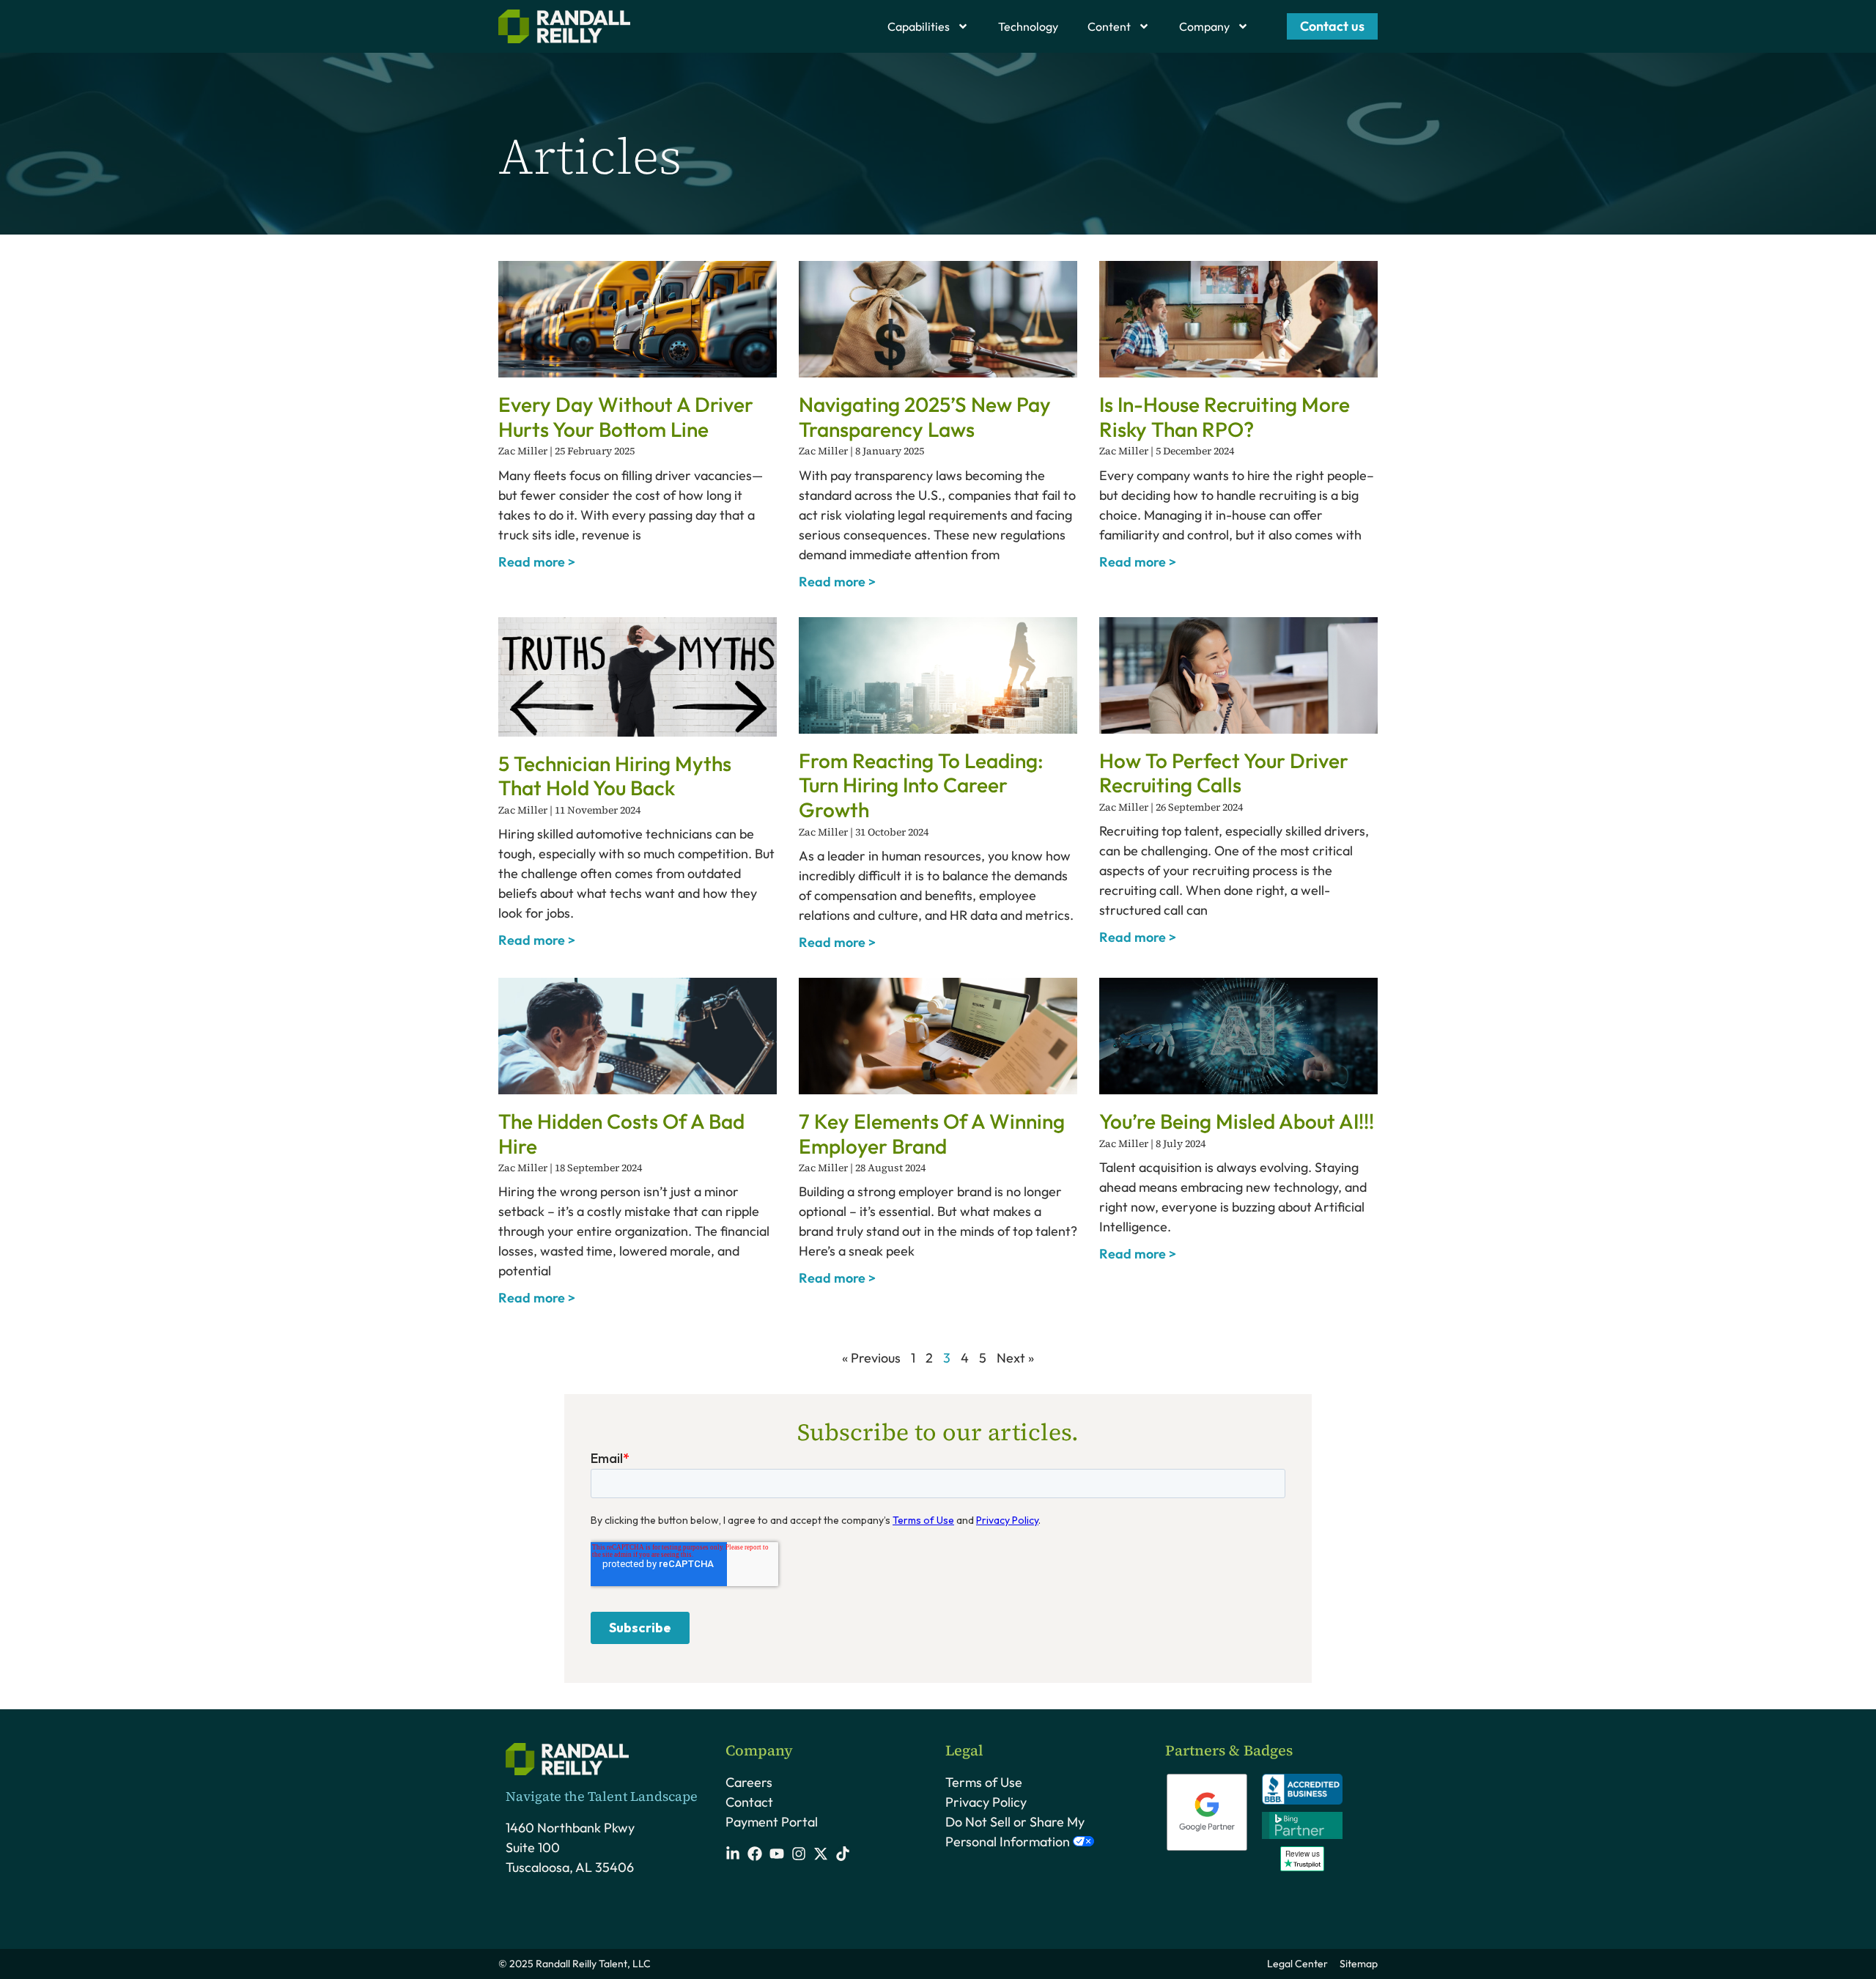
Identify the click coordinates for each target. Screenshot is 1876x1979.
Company (1204, 26)
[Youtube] (777, 1854)
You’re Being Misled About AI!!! (1237, 1121)
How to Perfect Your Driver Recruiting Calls (1224, 773)
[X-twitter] (821, 1854)
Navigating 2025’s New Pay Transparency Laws (925, 417)
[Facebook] (755, 1854)
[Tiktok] (843, 1854)
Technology (1028, 26)
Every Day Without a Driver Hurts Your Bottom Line (626, 417)
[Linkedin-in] (733, 1854)
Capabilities (919, 26)
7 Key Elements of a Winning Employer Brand (932, 1134)
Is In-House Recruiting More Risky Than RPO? (1225, 417)
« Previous (871, 1358)
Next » (1015, 1358)
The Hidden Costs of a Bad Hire (621, 1134)
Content (1109, 26)
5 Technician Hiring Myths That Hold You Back (615, 776)
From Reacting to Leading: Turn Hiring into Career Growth (921, 785)
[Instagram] (799, 1854)
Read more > (537, 562)
